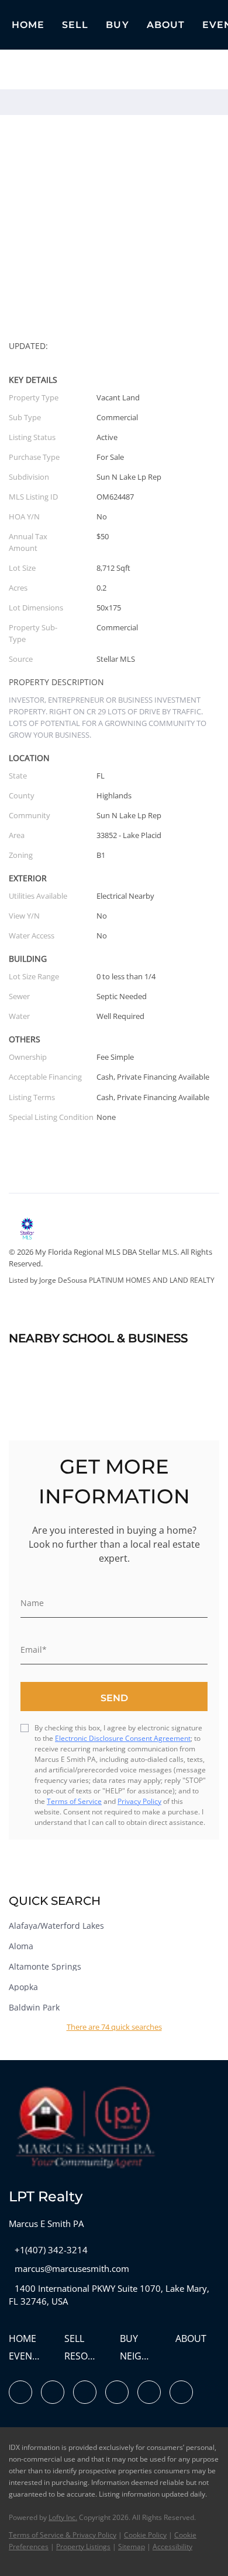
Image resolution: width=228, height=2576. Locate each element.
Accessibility (172, 2547)
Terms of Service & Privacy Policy (63, 2535)
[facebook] (20, 2392)
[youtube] (149, 2392)
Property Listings (83, 2547)
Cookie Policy (145, 2535)
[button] (75, 25)
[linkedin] (53, 2392)
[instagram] (117, 2392)
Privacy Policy (139, 1801)
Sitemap (132, 2547)
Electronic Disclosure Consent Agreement (123, 1738)
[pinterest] (181, 2392)
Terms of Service (74, 1801)
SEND (114, 1698)
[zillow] (85, 2392)
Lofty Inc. (63, 2517)
